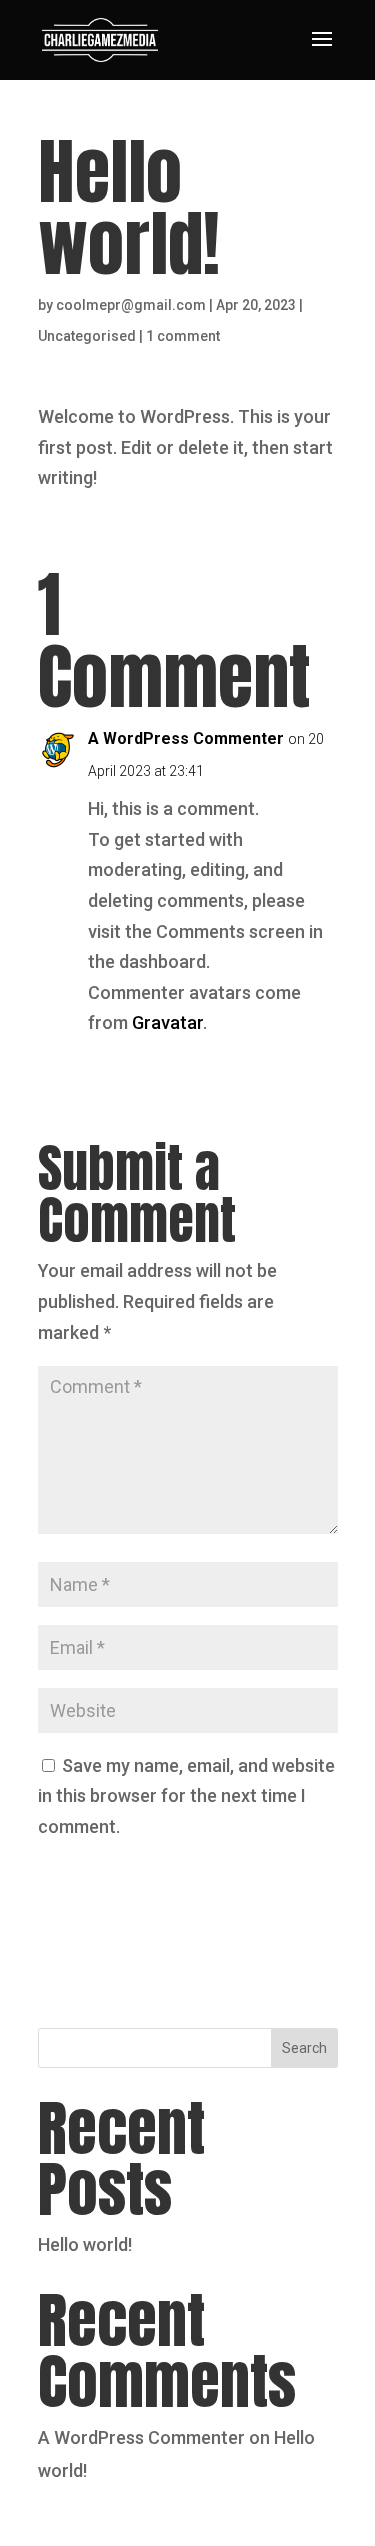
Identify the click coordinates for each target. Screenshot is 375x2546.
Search (304, 2048)
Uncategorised (87, 336)
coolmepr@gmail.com (131, 305)
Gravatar (167, 1022)
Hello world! (85, 2244)
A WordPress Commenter (186, 738)
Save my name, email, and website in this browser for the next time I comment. (186, 1796)
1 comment (183, 336)
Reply (301, 1067)
